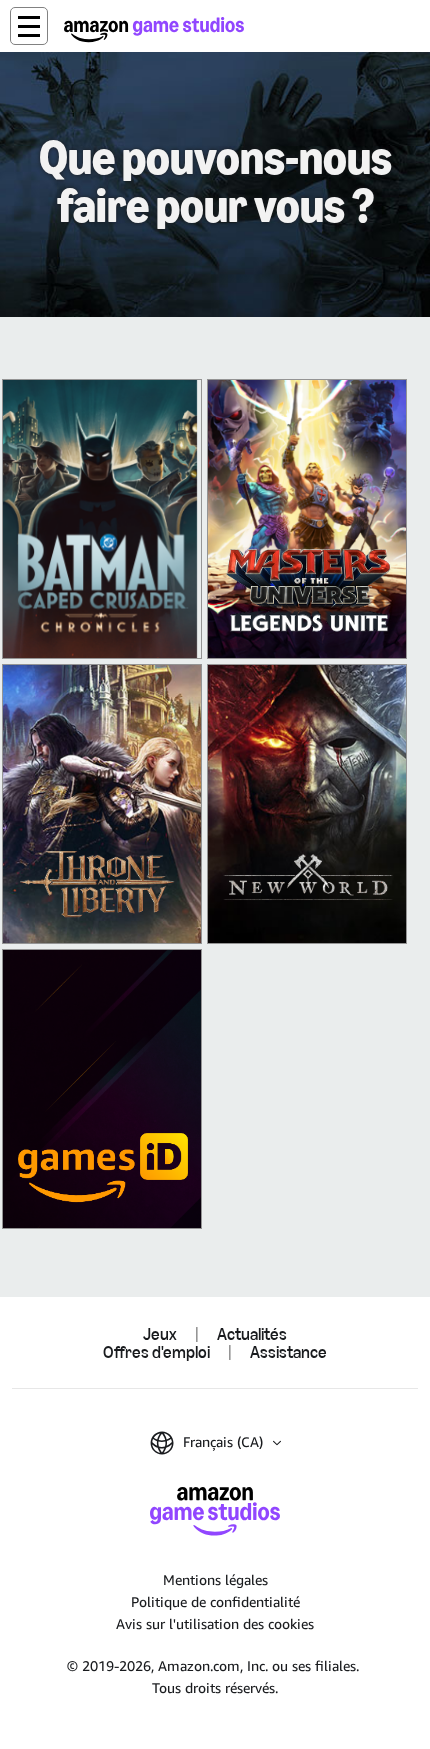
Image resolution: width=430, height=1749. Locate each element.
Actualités (252, 1333)
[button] (29, 26)
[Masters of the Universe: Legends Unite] (307, 519)
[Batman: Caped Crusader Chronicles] (102, 519)
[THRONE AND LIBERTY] (102, 804)
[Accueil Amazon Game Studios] (154, 29)
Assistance (288, 1351)
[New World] (307, 804)
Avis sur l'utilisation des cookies (215, 1623)
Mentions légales (215, 1579)
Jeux (160, 1333)
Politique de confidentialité (215, 1601)
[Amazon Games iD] (102, 1089)
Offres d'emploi (156, 1351)
